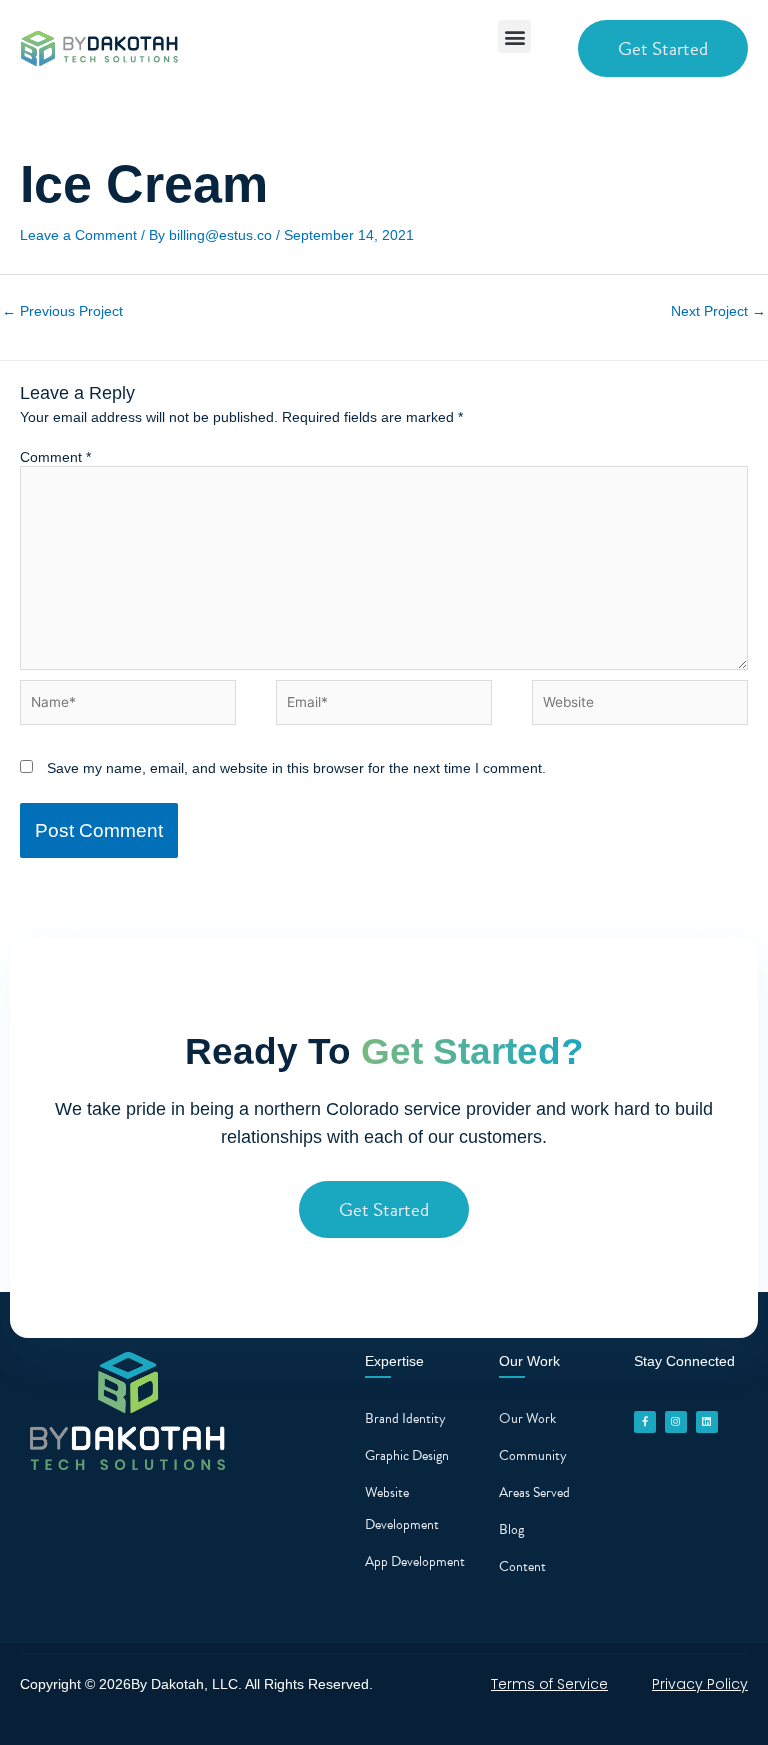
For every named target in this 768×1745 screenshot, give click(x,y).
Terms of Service (549, 1684)
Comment (55, 457)
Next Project (718, 311)
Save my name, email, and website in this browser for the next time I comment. (296, 768)
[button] (514, 36)
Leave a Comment (78, 235)
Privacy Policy (700, 1684)
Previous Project (62, 311)
